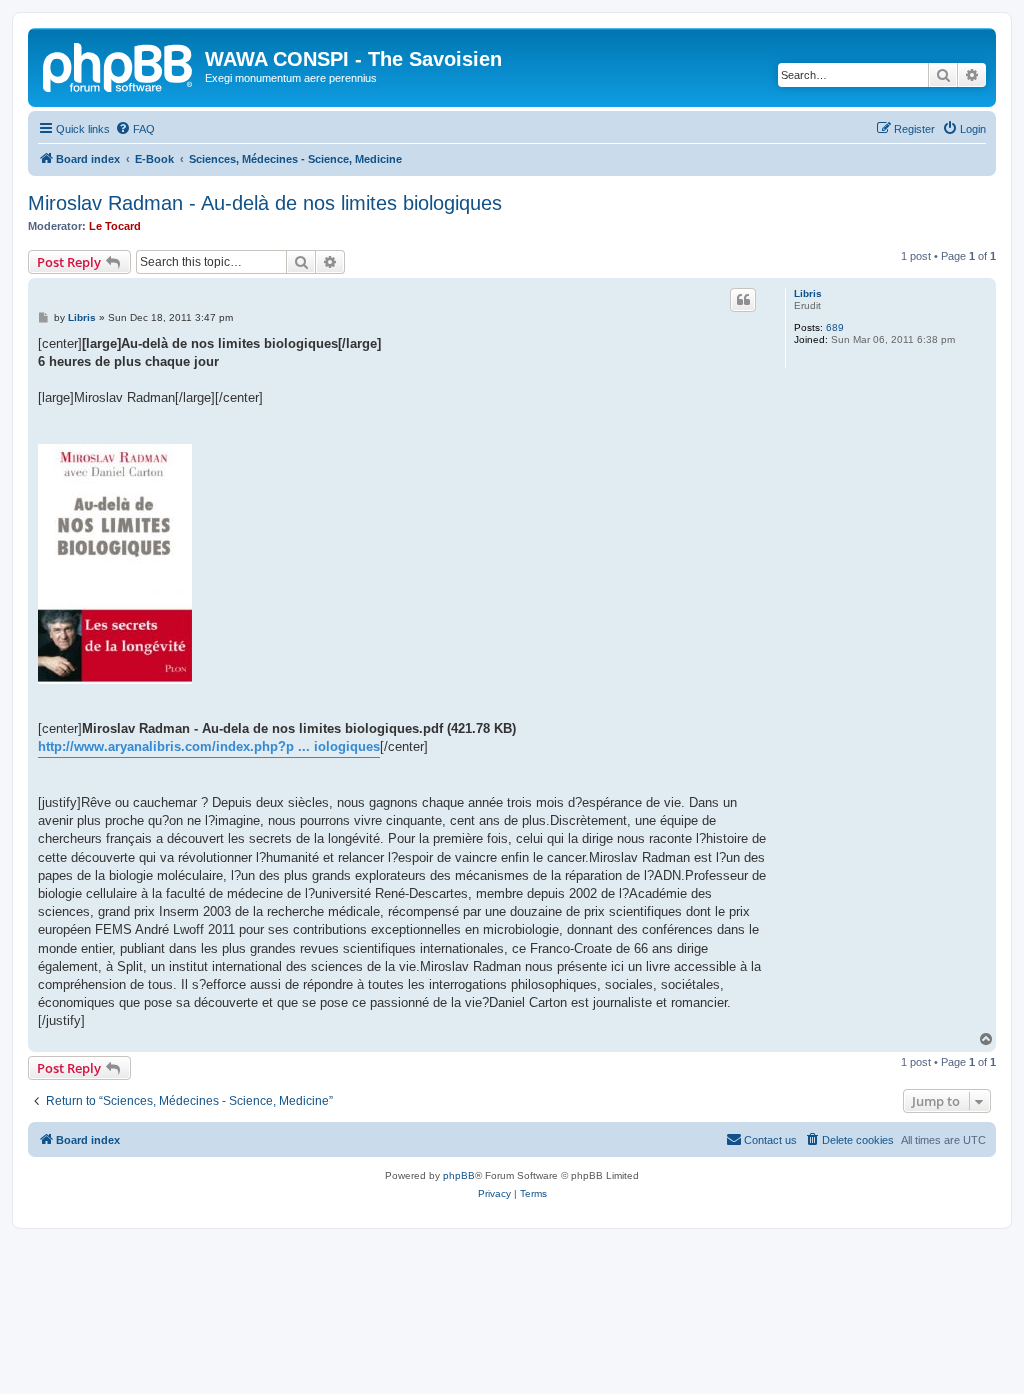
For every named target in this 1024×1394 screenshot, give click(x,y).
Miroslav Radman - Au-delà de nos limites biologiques (265, 203)
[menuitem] (135, 129)
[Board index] (119, 65)
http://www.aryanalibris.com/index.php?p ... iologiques (209, 746)
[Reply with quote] (743, 300)
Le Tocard (115, 226)
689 (835, 327)
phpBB (459, 1175)
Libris (808, 293)
